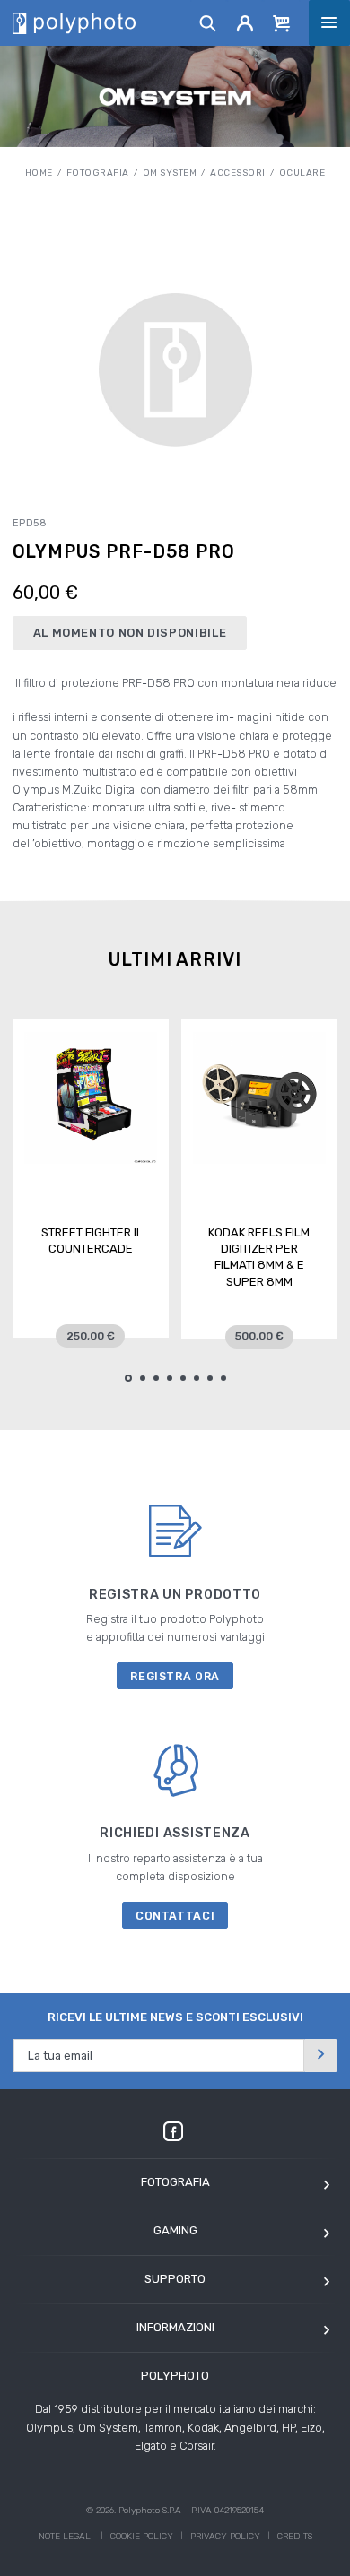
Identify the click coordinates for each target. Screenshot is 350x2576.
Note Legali (66, 2537)
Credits (295, 2537)
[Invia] (320, 2056)
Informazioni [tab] (175, 2327)
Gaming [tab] (175, 2230)
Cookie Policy (142, 2537)
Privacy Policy (225, 2537)
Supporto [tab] (175, 2279)
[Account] (245, 22)
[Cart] (282, 22)
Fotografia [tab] (175, 2182)
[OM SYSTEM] (175, 96)
